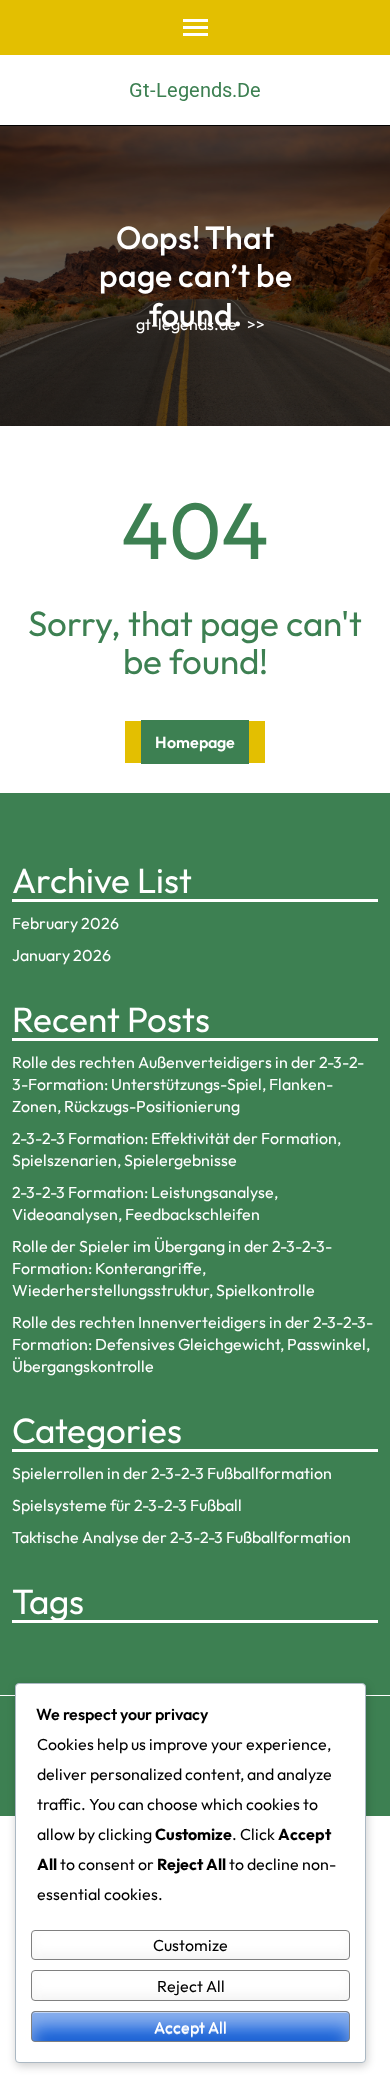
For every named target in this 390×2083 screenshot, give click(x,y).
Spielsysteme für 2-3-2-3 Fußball (127, 1505)
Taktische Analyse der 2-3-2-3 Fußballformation (181, 1537)
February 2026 (65, 923)
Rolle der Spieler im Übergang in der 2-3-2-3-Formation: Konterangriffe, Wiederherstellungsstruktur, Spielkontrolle (172, 1268)
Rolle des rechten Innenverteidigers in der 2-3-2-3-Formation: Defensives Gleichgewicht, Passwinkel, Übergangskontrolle (192, 1344)
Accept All (190, 2027)
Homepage (195, 742)
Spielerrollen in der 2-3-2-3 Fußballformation (172, 1473)
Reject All (191, 1986)
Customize (190, 1945)
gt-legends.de (195, 90)
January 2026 (61, 955)
